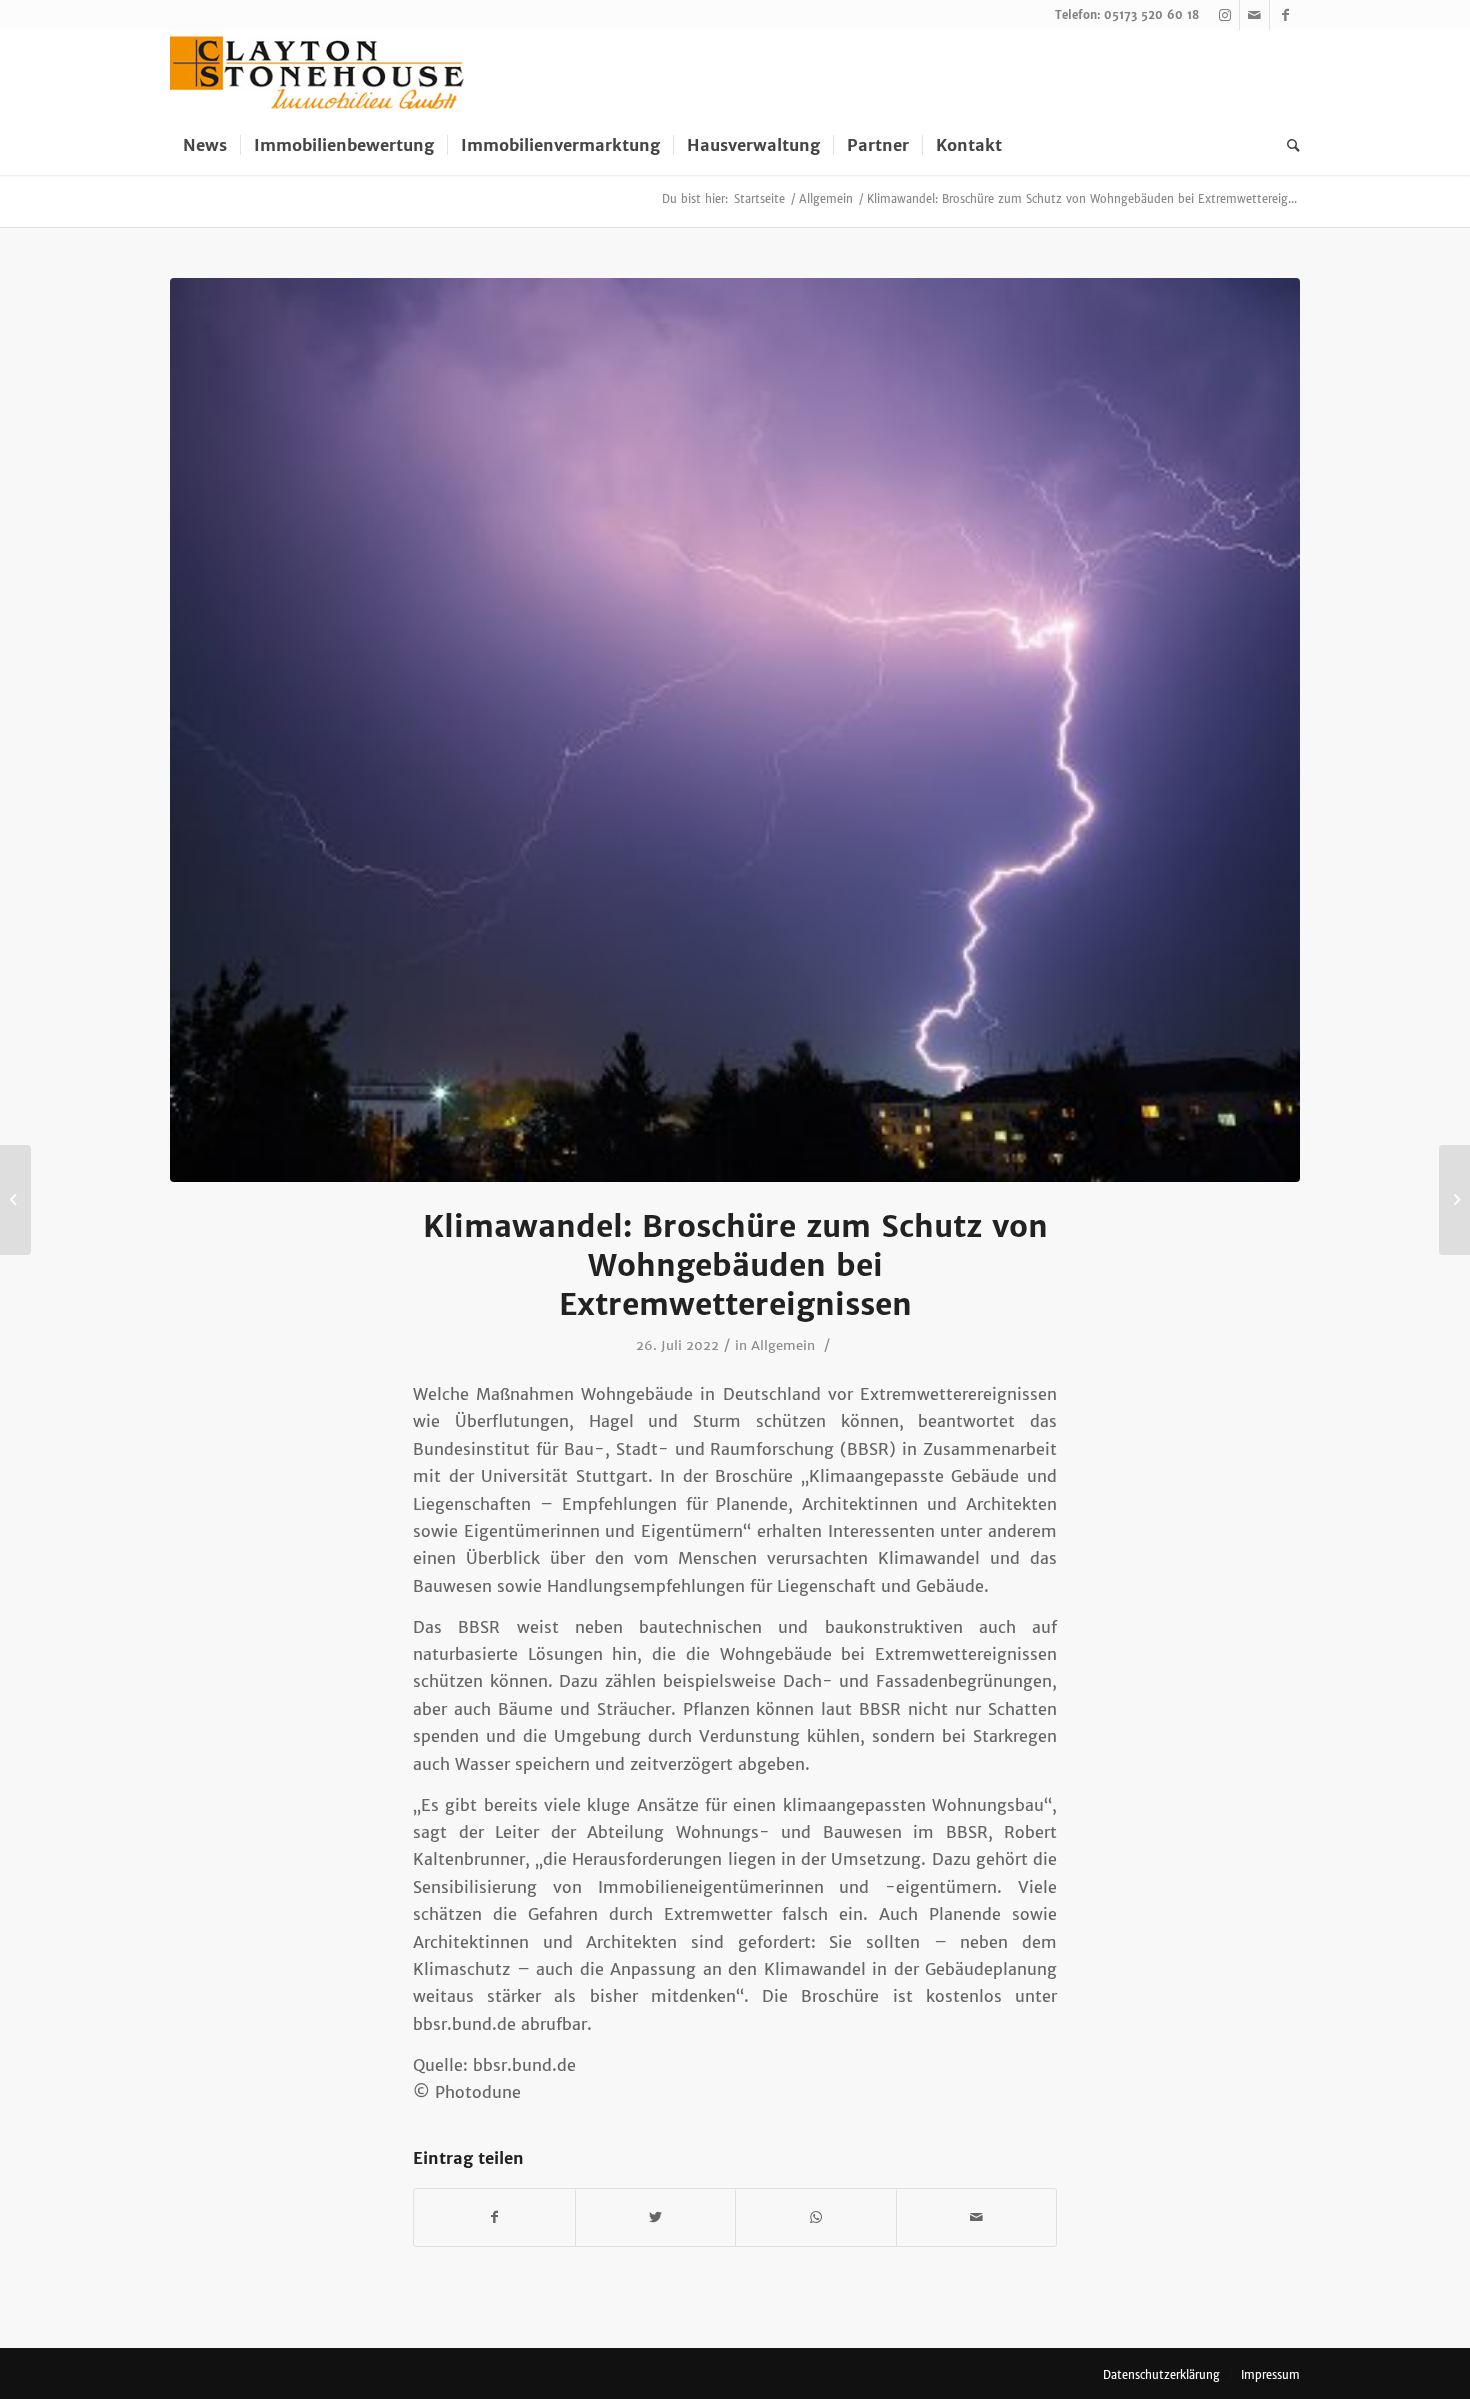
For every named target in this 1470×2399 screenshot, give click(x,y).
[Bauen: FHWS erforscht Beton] (1454, 1200)
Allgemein (783, 1345)
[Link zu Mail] (1254, 15)
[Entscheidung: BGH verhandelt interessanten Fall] (15, 1200)
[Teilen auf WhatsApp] (816, 2217)
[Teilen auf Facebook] (494, 2217)
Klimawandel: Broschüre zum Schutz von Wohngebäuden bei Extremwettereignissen (735, 1265)
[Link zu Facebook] (1285, 15)
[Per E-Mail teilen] (977, 2217)
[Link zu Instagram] (1224, 15)
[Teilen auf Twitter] (656, 2217)
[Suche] (1287, 145)
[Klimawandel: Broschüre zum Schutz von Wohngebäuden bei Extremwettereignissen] (735, 730)
